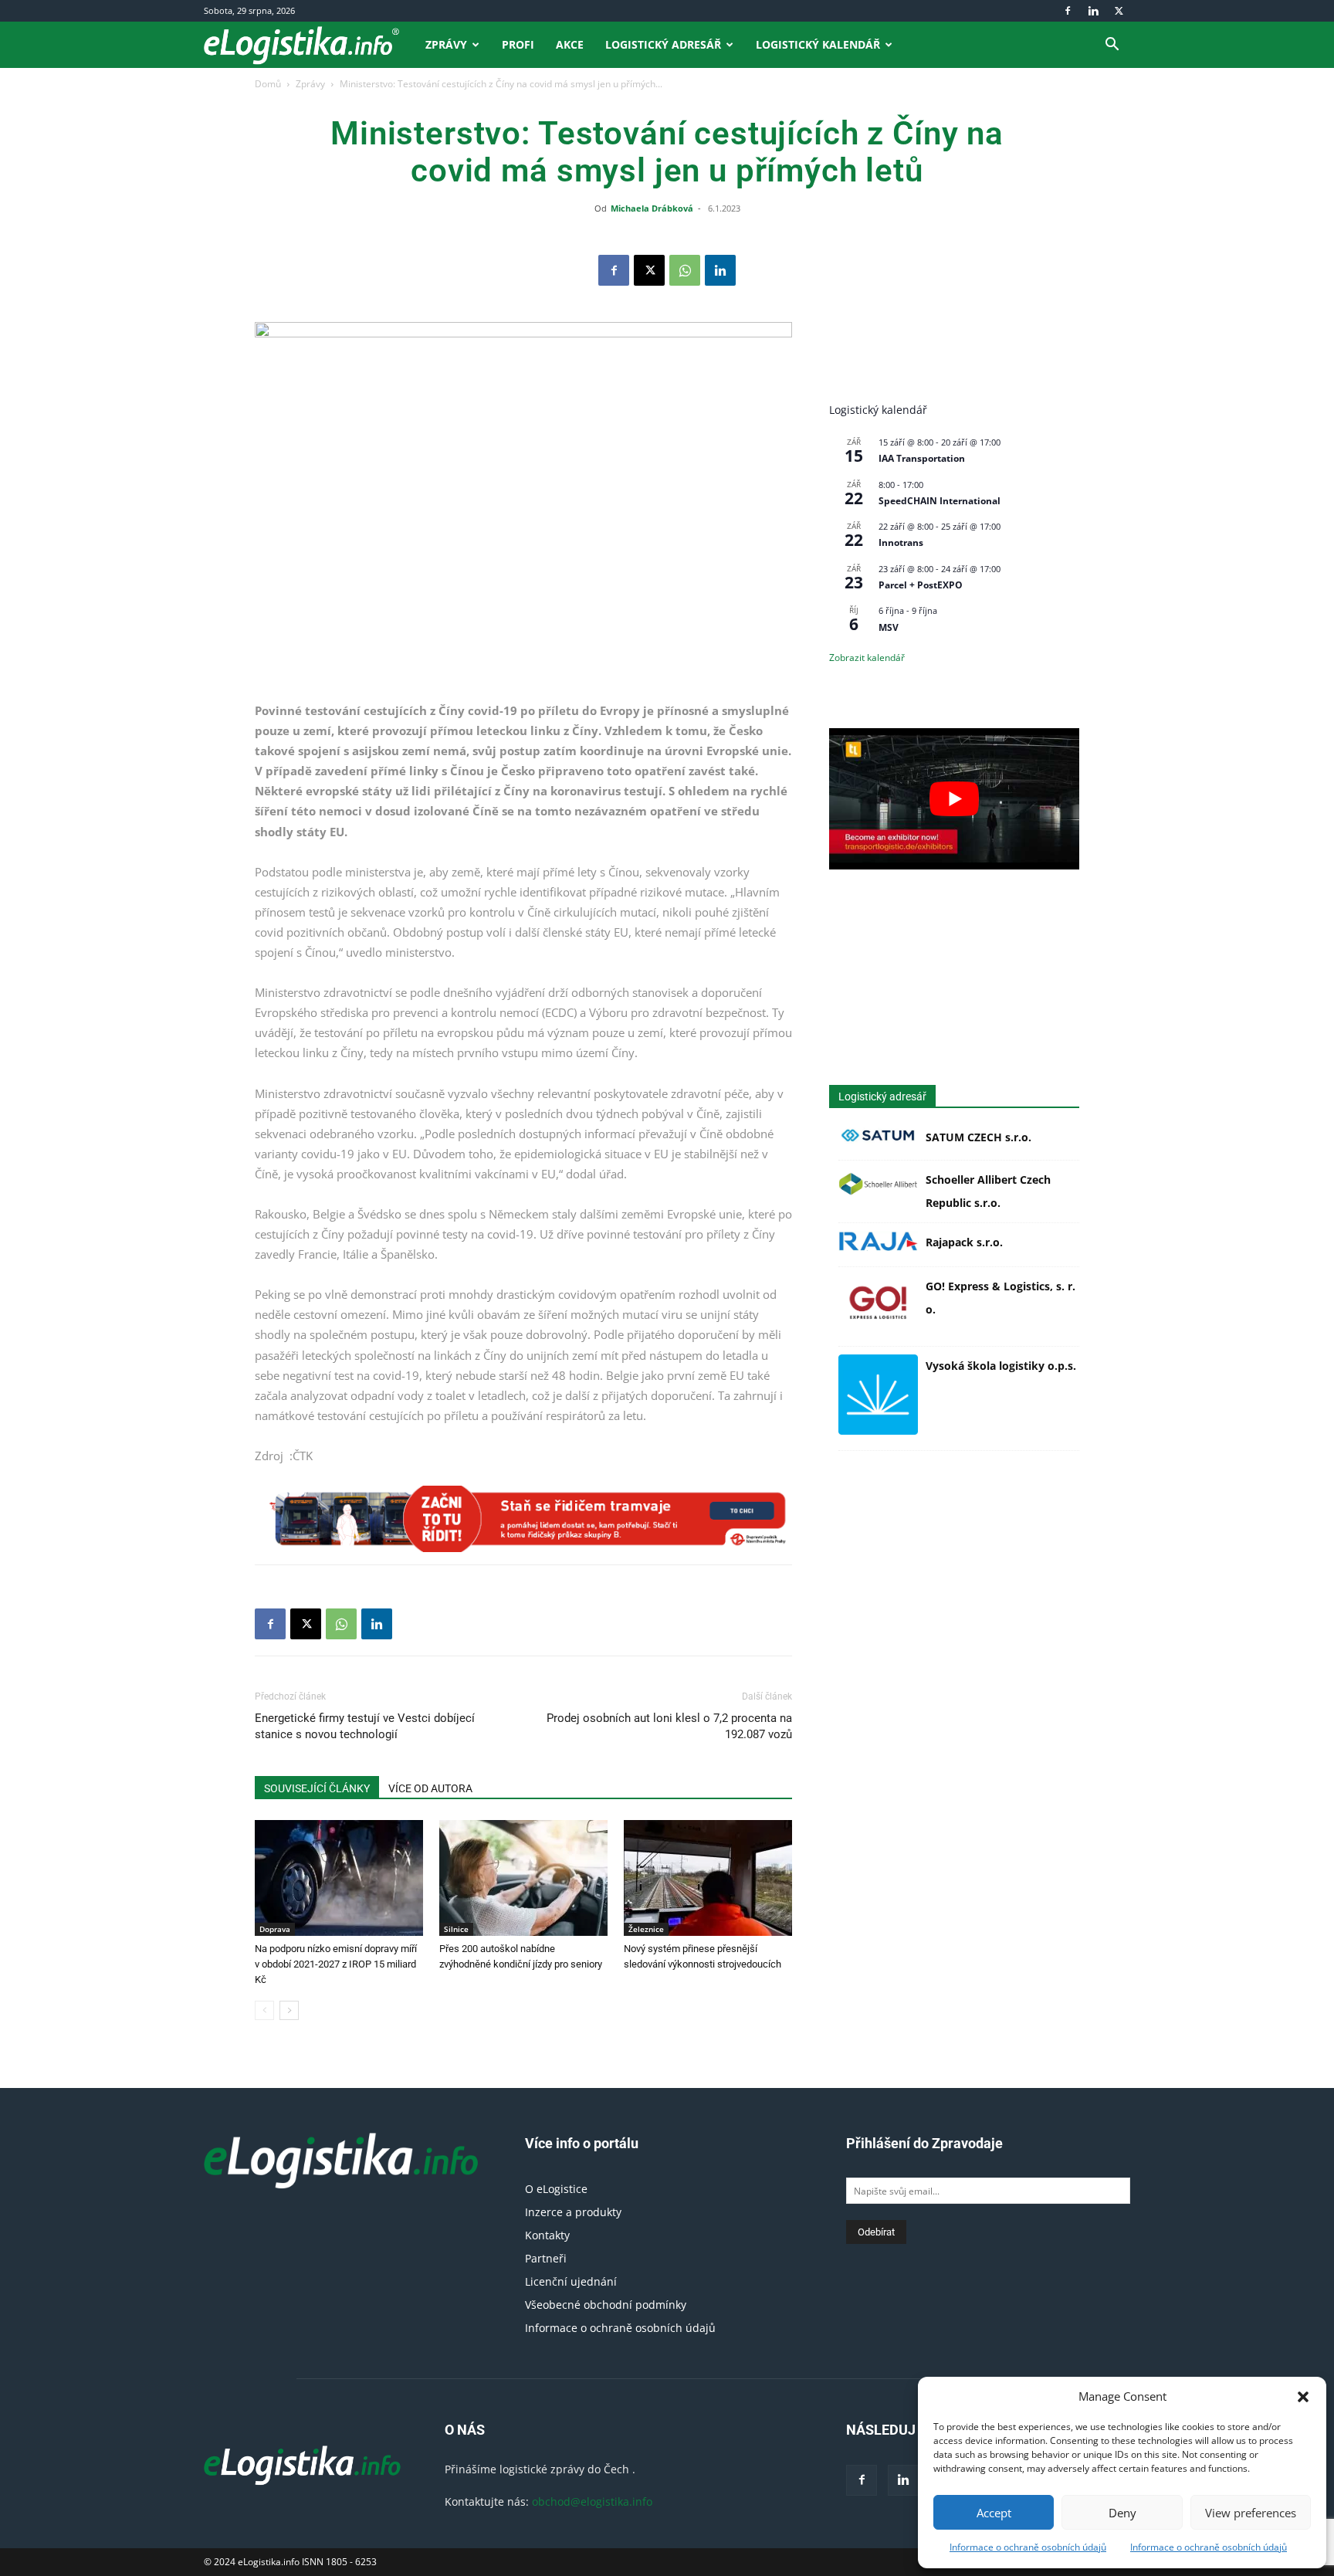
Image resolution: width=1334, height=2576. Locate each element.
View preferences (1251, 2513)
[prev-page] (264, 2010)
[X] (1119, 11)
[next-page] (289, 2010)
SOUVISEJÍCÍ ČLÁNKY (317, 1788)
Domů (268, 84)
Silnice (456, 1929)
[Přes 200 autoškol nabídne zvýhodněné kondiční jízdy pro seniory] (523, 1878)
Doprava (275, 1929)
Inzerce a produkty (573, 2212)
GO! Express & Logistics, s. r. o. (1000, 1298)
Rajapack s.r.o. (964, 1242)
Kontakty (547, 2235)
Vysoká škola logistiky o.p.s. (1001, 1366)
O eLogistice (556, 2189)
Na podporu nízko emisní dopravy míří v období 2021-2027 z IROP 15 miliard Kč (336, 1964)
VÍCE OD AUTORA (430, 1788)
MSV (889, 627)
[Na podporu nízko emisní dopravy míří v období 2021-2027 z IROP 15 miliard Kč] (339, 1878)
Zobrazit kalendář (867, 658)
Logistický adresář (663, 44)
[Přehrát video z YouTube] (954, 798)
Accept (994, 2513)
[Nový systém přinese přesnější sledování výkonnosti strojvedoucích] (708, 1878)
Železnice (646, 1929)
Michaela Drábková (652, 208)
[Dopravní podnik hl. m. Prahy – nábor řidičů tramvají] (523, 1519)
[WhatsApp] (685, 270)
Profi (518, 44)
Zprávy (446, 44)
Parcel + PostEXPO (921, 585)
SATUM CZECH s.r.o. (978, 1137)
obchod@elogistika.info (592, 2501)
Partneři (546, 2258)
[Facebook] (1068, 11)
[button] (1303, 2397)
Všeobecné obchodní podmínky (606, 2305)
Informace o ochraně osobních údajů (1028, 2547)
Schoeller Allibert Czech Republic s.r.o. (988, 1191)
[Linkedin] (1093, 11)
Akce (570, 44)
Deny (1122, 2513)
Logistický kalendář (818, 44)
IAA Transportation (922, 458)
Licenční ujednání (571, 2281)
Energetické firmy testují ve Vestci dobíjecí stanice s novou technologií (365, 1726)
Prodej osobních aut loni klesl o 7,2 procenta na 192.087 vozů (669, 1726)
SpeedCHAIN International (940, 501)
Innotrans (901, 542)
